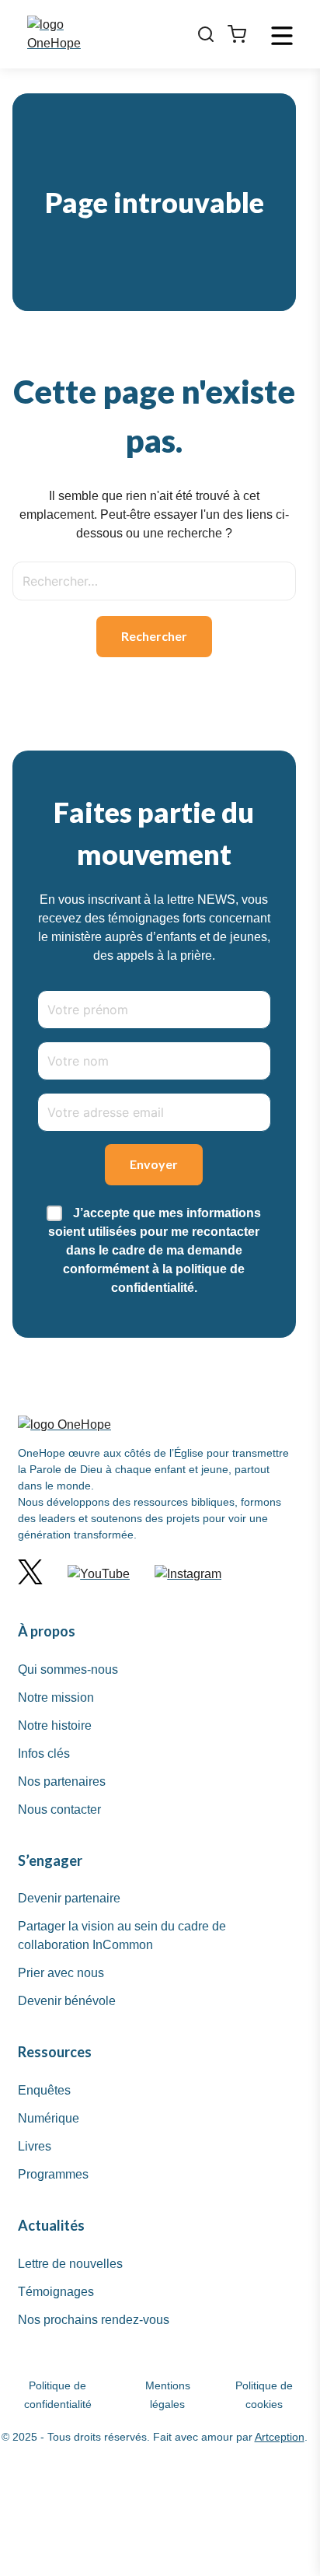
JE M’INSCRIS (152, 744)
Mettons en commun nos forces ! (152, 222)
